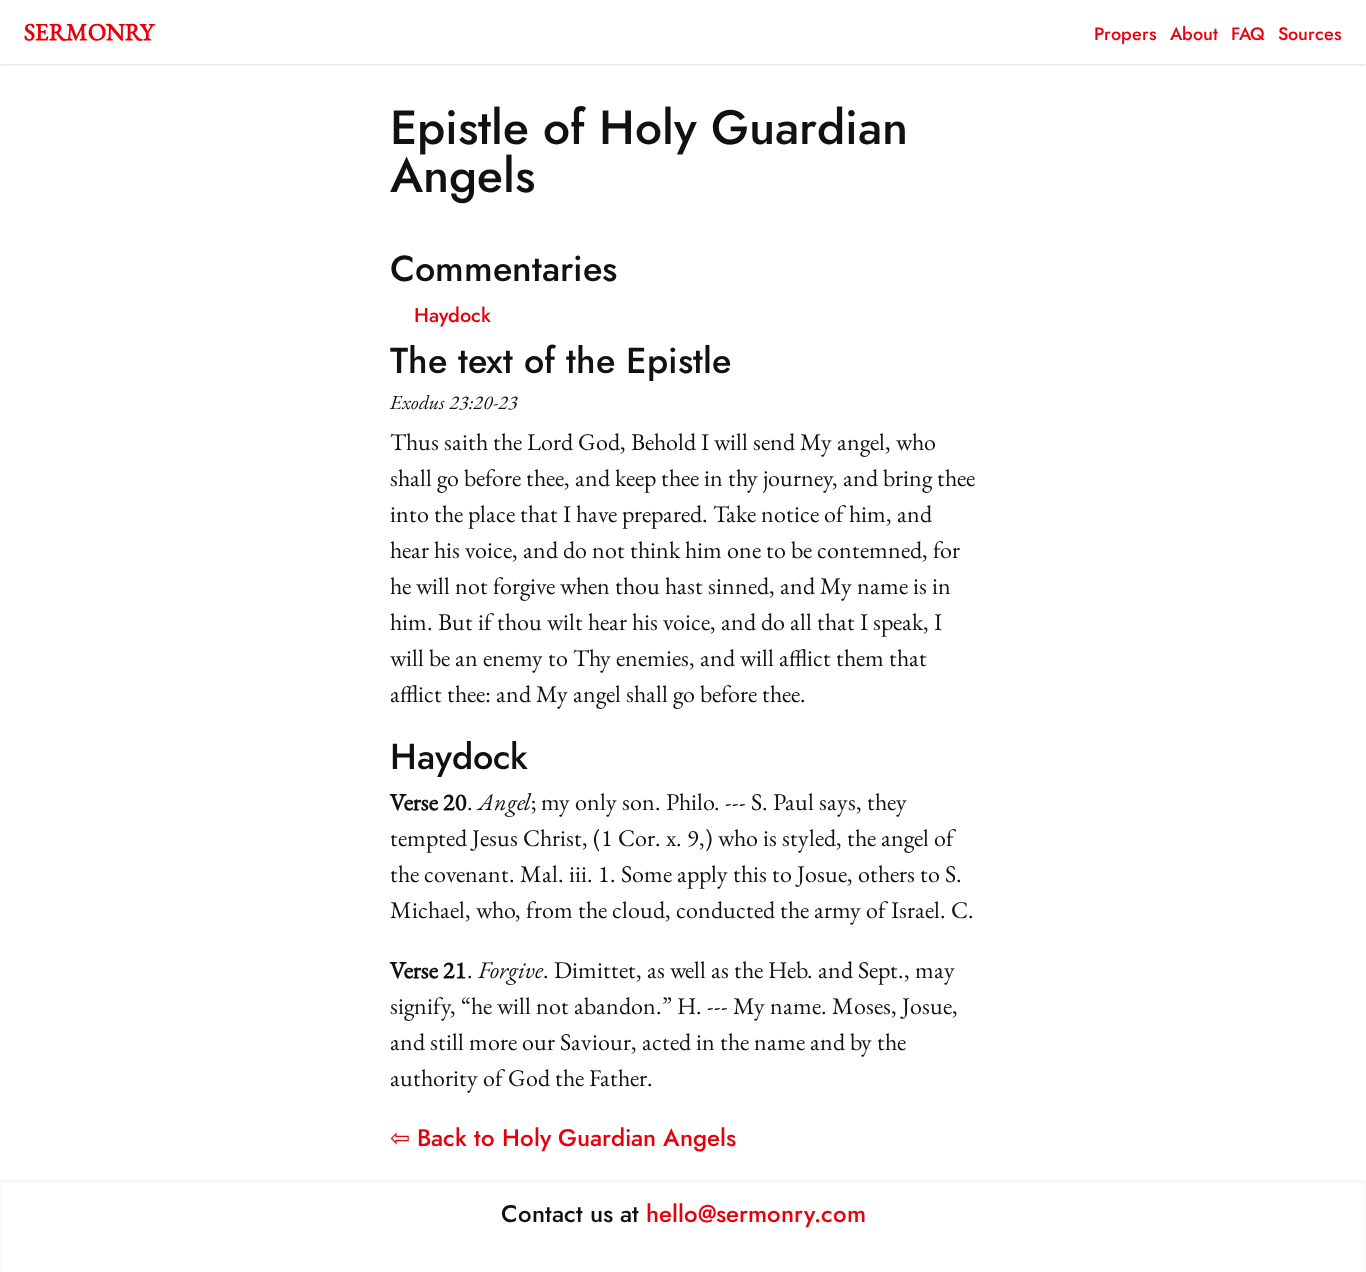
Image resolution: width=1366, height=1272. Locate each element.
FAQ (1248, 34)
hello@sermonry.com (756, 1213)
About (1194, 34)
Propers (1125, 34)
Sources (1310, 34)
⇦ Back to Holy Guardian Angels (563, 1137)
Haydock (452, 315)
